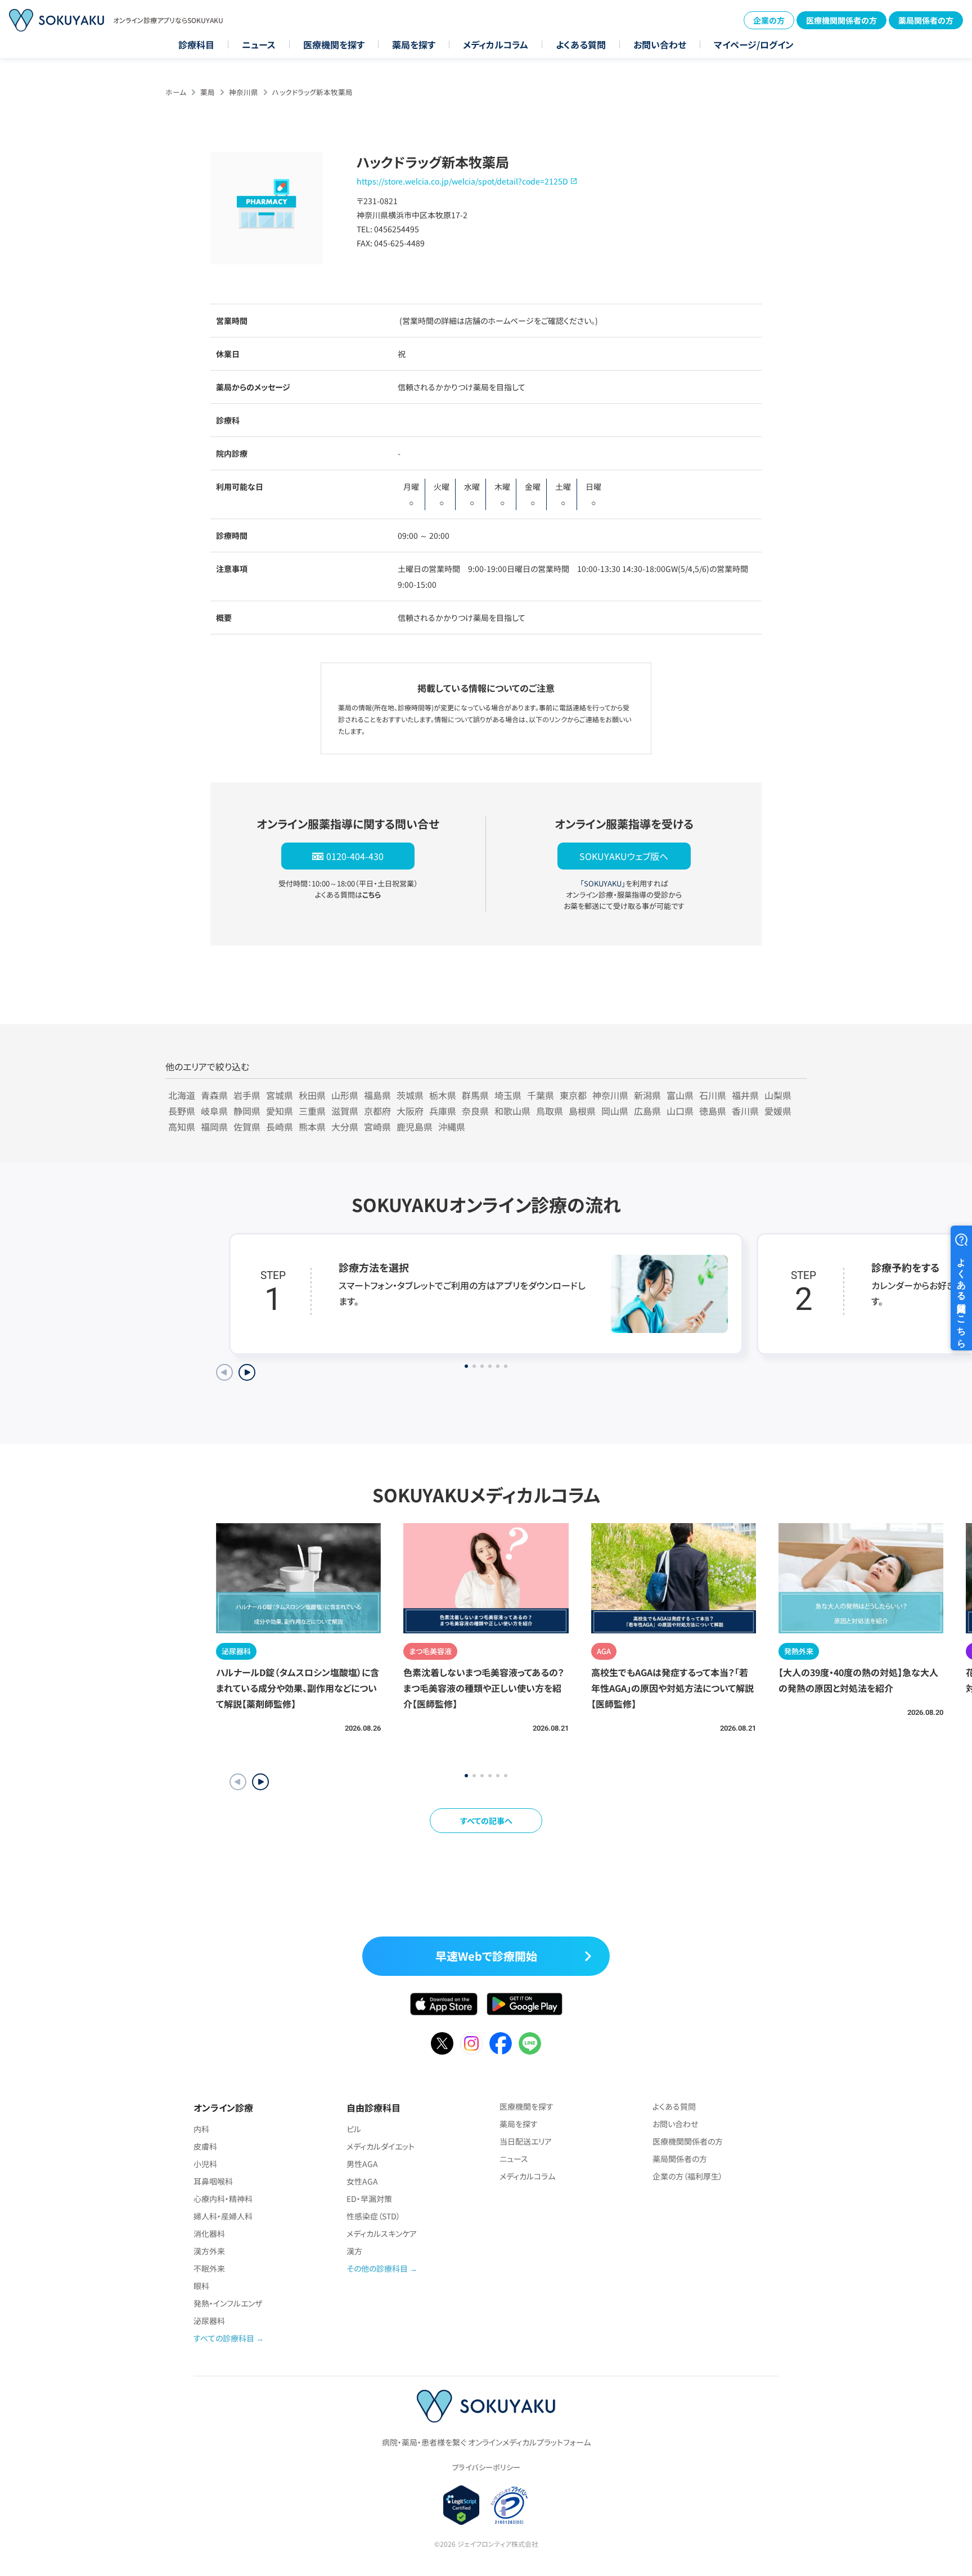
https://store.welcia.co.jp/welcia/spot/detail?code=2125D (462, 181)
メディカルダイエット (381, 2146)
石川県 (713, 1095)
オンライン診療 (223, 2107)
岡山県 (615, 1111)
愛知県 (280, 1111)
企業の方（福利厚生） (688, 2176)
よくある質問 (581, 44)
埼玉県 (508, 1095)
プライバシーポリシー (486, 2467)
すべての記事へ (486, 1821)
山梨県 (778, 1095)
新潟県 (647, 1095)
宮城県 (280, 1095)
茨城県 (410, 1095)
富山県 (680, 1095)
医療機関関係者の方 (841, 20)
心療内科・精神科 (223, 2199)
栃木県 (443, 1095)
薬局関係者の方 (926, 20)
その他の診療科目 (377, 2268)
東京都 (573, 1095)
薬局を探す (414, 44)
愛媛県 (778, 1111)
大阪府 (410, 1111)
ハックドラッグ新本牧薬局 (312, 92)
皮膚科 (205, 2146)
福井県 (745, 1095)
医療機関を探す (334, 44)
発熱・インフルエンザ (228, 2303)
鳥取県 (550, 1111)
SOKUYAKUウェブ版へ (624, 856)
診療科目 (196, 44)
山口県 (680, 1111)
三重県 (312, 1111)
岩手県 (247, 1095)
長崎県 (280, 1127)
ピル (354, 2129)
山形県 (345, 1095)
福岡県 (214, 1127)
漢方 (354, 2251)
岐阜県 (214, 1111)
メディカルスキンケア (382, 2233)
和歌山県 (512, 1111)
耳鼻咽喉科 (213, 2181)
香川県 (745, 1111)
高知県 (182, 1127)
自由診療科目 (373, 2107)
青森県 (214, 1095)
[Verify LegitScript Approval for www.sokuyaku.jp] (462, 2505)
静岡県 (247, 1111)
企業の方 (769, 20)
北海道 (182, 1095)
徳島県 (713, 1111)
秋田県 (312, 1095)
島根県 (582, 1111)
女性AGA (362, 2181)
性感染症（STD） (373, 2216)
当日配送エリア (526, 2141)
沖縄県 (452, 1127)
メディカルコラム (496, 44)
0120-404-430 (355, 856)
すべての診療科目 (224, 2338)
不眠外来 (209, 2268)
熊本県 (312, 1127)
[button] (260, 1782)
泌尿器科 (209, 2321)
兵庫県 (443, 1111)
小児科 (205, 2164)
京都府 (377, 1111)
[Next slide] (247, 1372)
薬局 (208, 92)
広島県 (647, 1111)
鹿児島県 (415, 1127)
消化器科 (209, 2233)
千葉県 (541, 1095)
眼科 (201, 2286)
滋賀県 (345, 1111)
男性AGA (362, 2164)
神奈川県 (244, 92)
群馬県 (475, 1095)
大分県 (345, 1127)
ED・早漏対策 (369, 2199)
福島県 (377, 1095)
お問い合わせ (660, 44)
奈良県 (475, 1111)
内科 (201, 2129)
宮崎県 (377, 1127)
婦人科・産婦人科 (223, 2216)
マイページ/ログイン (754, 44)
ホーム (176, 92)
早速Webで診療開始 (486, 1956)
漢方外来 (209, 2251)
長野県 (182, 1111)
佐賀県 (247, 1127)
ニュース (259, 44)
